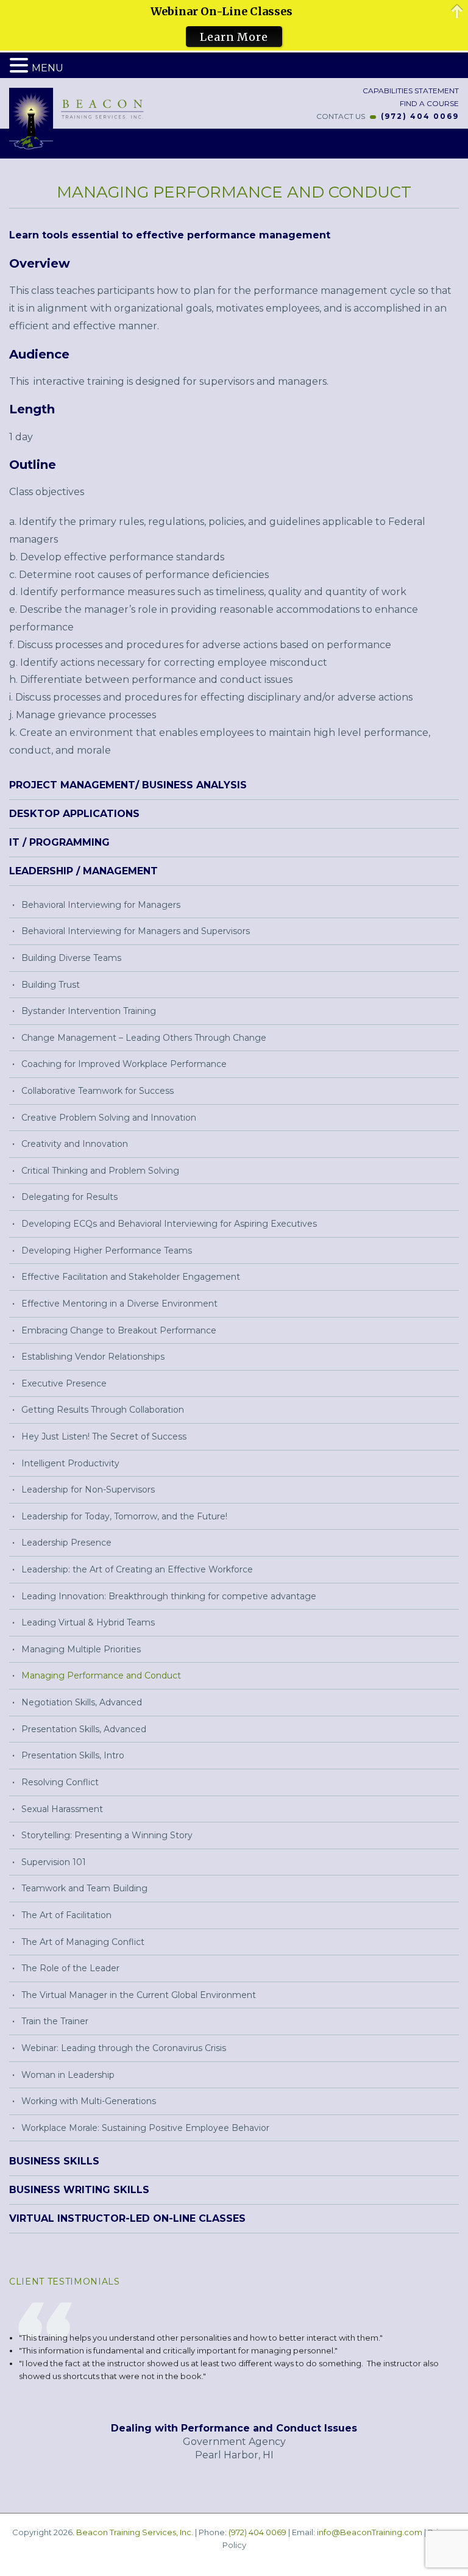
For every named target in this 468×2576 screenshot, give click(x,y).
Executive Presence (64, 1383)
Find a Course (428, 103)
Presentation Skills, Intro (73, 1755)
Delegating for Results (69, 1197)
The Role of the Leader (70, 1968)
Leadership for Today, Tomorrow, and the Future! (124, 1516)
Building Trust (51, 985)
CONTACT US (341, 116)
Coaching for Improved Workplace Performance (124, 1064)
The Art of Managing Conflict (83, 1942)
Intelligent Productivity (70, 1463)
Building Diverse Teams (71, 958)
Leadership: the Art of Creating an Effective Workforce (137, 1569)
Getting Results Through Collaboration (103, 1410)
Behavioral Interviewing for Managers (101, 905)
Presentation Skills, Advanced (84, 1729)
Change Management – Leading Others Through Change (144, 1038)
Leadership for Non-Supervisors (88, 1490)
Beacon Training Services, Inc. (135, 2532)
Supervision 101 (54, 1862)
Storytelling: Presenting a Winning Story (107, 1835)
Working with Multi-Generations (89, 2101)
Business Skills (54, 2161)
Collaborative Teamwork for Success (97, 1091)
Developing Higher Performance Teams (107, 1251)
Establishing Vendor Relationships (93, 1357)
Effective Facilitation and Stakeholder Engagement (131, 1277)
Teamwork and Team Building (84, 1888)
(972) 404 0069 (420, 116)
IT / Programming (59, 842)
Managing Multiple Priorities (81, 1649)
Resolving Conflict (60, 1782)
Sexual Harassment (62, 1809)
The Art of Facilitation (66, 1915)
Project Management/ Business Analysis (128, 785)
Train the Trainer (55, 2021)
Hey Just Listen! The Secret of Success (104, 1436)
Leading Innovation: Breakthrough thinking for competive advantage (169, 1596)
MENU (48, 68)
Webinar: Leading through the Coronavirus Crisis (124, 2048)
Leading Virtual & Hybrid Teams (88, 1622)
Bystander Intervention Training (89, 1011)
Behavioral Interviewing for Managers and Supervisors (136, 931)
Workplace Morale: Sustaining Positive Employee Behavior (145, 2128)
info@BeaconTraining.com (370, 2532)
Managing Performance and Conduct (101, 1675)
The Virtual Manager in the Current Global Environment (139, 1995)
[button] (21, 66)
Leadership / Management (83, 871)
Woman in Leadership (68, 2075)
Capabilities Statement (410, 91)
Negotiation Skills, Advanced (82, 1702)
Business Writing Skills (79, 2190)
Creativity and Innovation (75, 1144)
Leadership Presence (66, 1543)
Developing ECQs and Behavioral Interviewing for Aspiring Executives (169, 1224)
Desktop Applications (74, 814)
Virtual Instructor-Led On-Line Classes (127, 2218)
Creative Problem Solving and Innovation (109, 1118)
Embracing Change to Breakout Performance (119, 1330)
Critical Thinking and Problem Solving (100, 1171)
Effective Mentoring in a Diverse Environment (119, 1304)
